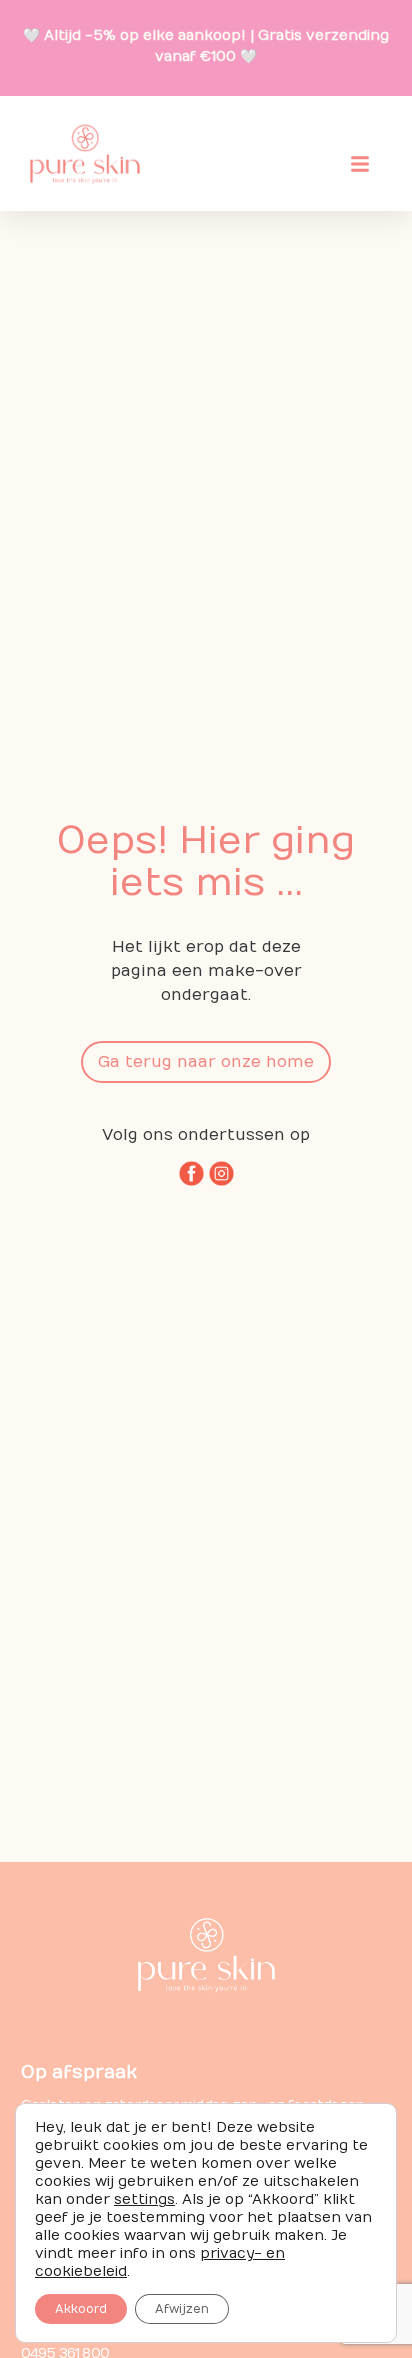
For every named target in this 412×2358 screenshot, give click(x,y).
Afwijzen (182, 2309)
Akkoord (81, 2309)
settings (144, 2199)
